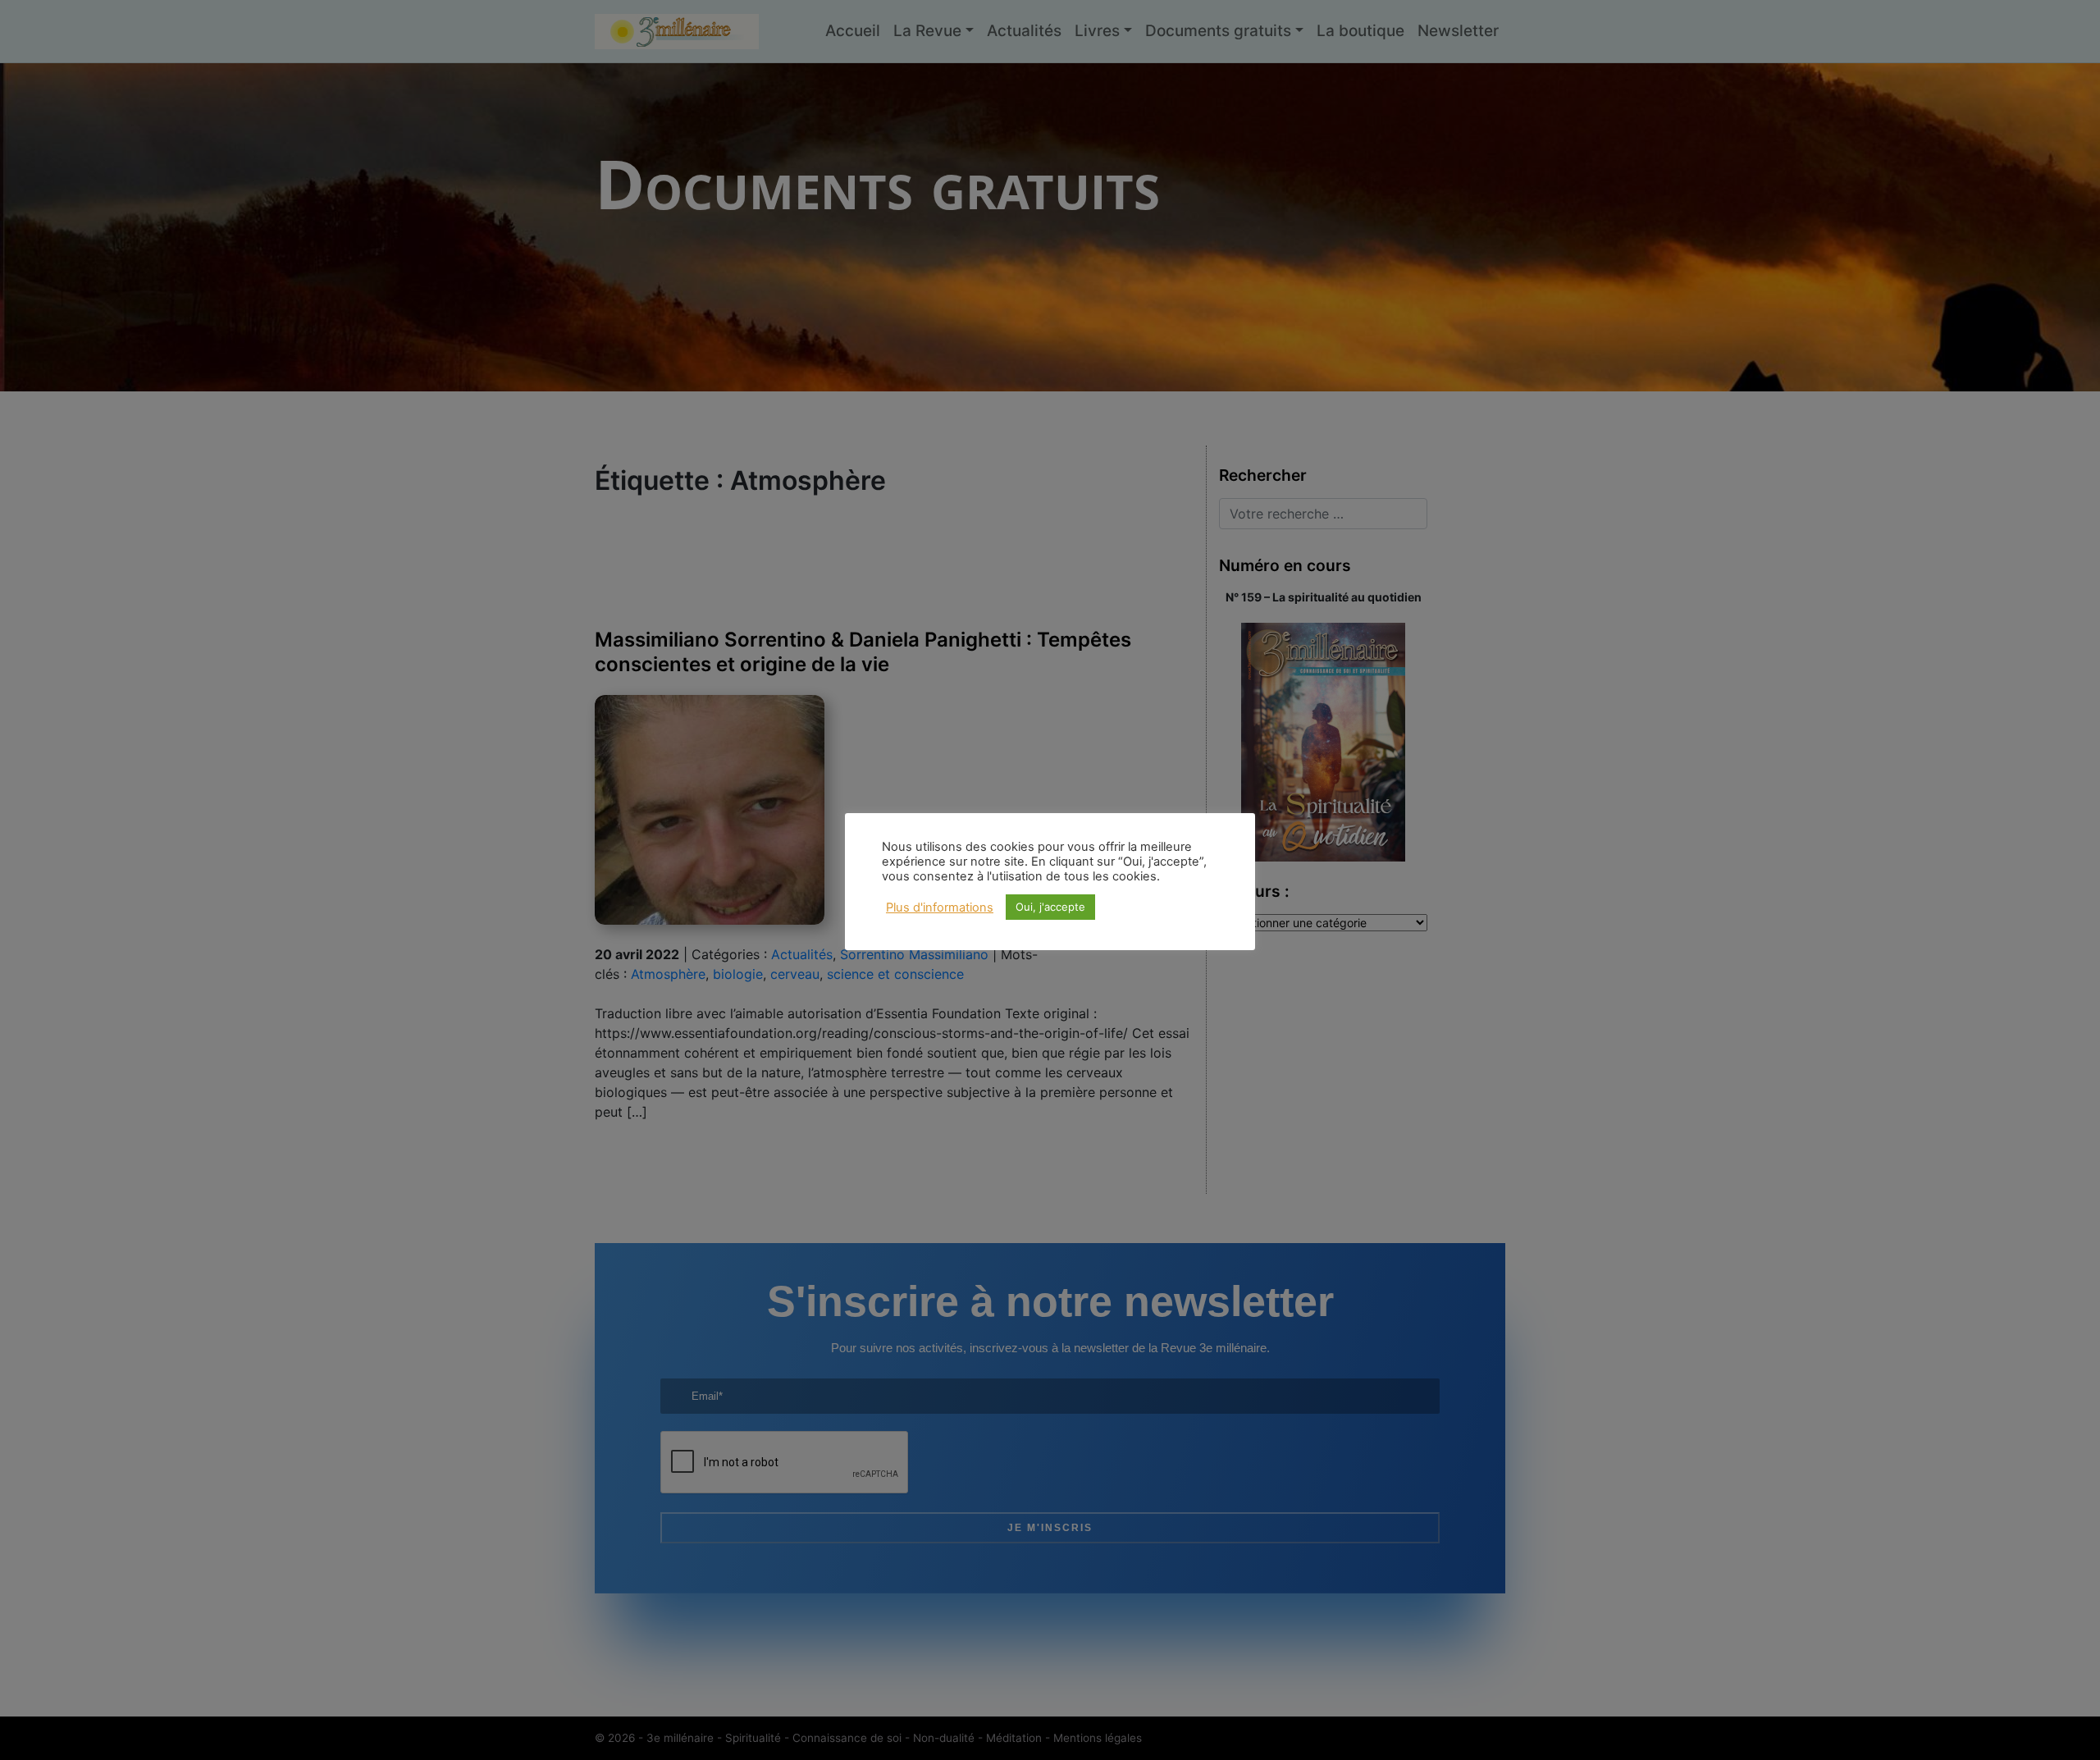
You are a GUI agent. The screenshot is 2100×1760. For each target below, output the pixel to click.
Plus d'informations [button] (940, 907)
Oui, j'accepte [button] (1050, 907)
